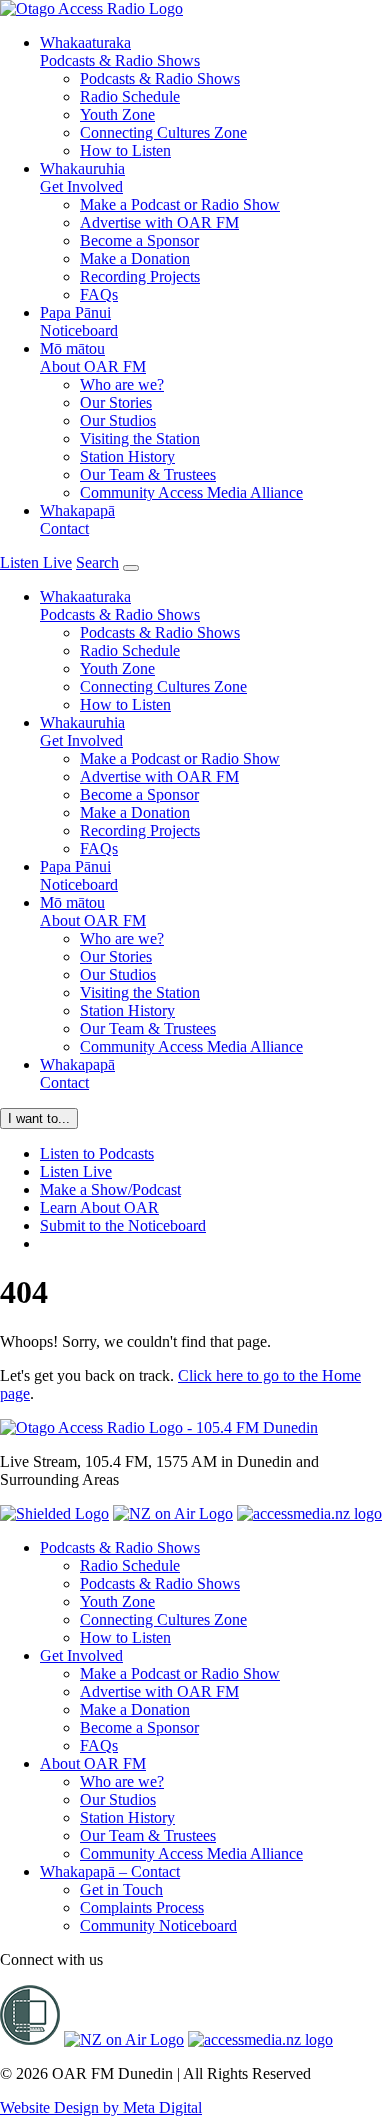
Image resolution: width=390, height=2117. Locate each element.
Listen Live (76, 1171)
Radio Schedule (130, 96)
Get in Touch (121, 1889)
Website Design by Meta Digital (101, 2107)
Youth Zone (117, 114)
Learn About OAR (99, 1207)
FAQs (99, 294)
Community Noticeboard (158, 1925)
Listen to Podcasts (97, 1153)
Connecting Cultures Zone (163, 132)
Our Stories (116, 402)
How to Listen (125, 150)
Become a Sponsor (139, 240)
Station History (127, 456)
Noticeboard (79, 321)
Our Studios (118, 420)
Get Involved (82, 177)
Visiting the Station (140, 438)
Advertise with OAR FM (159, 222)
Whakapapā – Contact (110, 1871)
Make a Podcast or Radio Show (180, 204)
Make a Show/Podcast (110, 1189)
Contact (77, 519)
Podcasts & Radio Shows (120, 51)
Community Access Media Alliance (191, 492)
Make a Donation (135, 258)
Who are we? (122, 384)
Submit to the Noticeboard (123, 1225)
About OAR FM (93, 357)
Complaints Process (142, 1907)
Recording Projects (140, 276)
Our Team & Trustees (148, 474)
